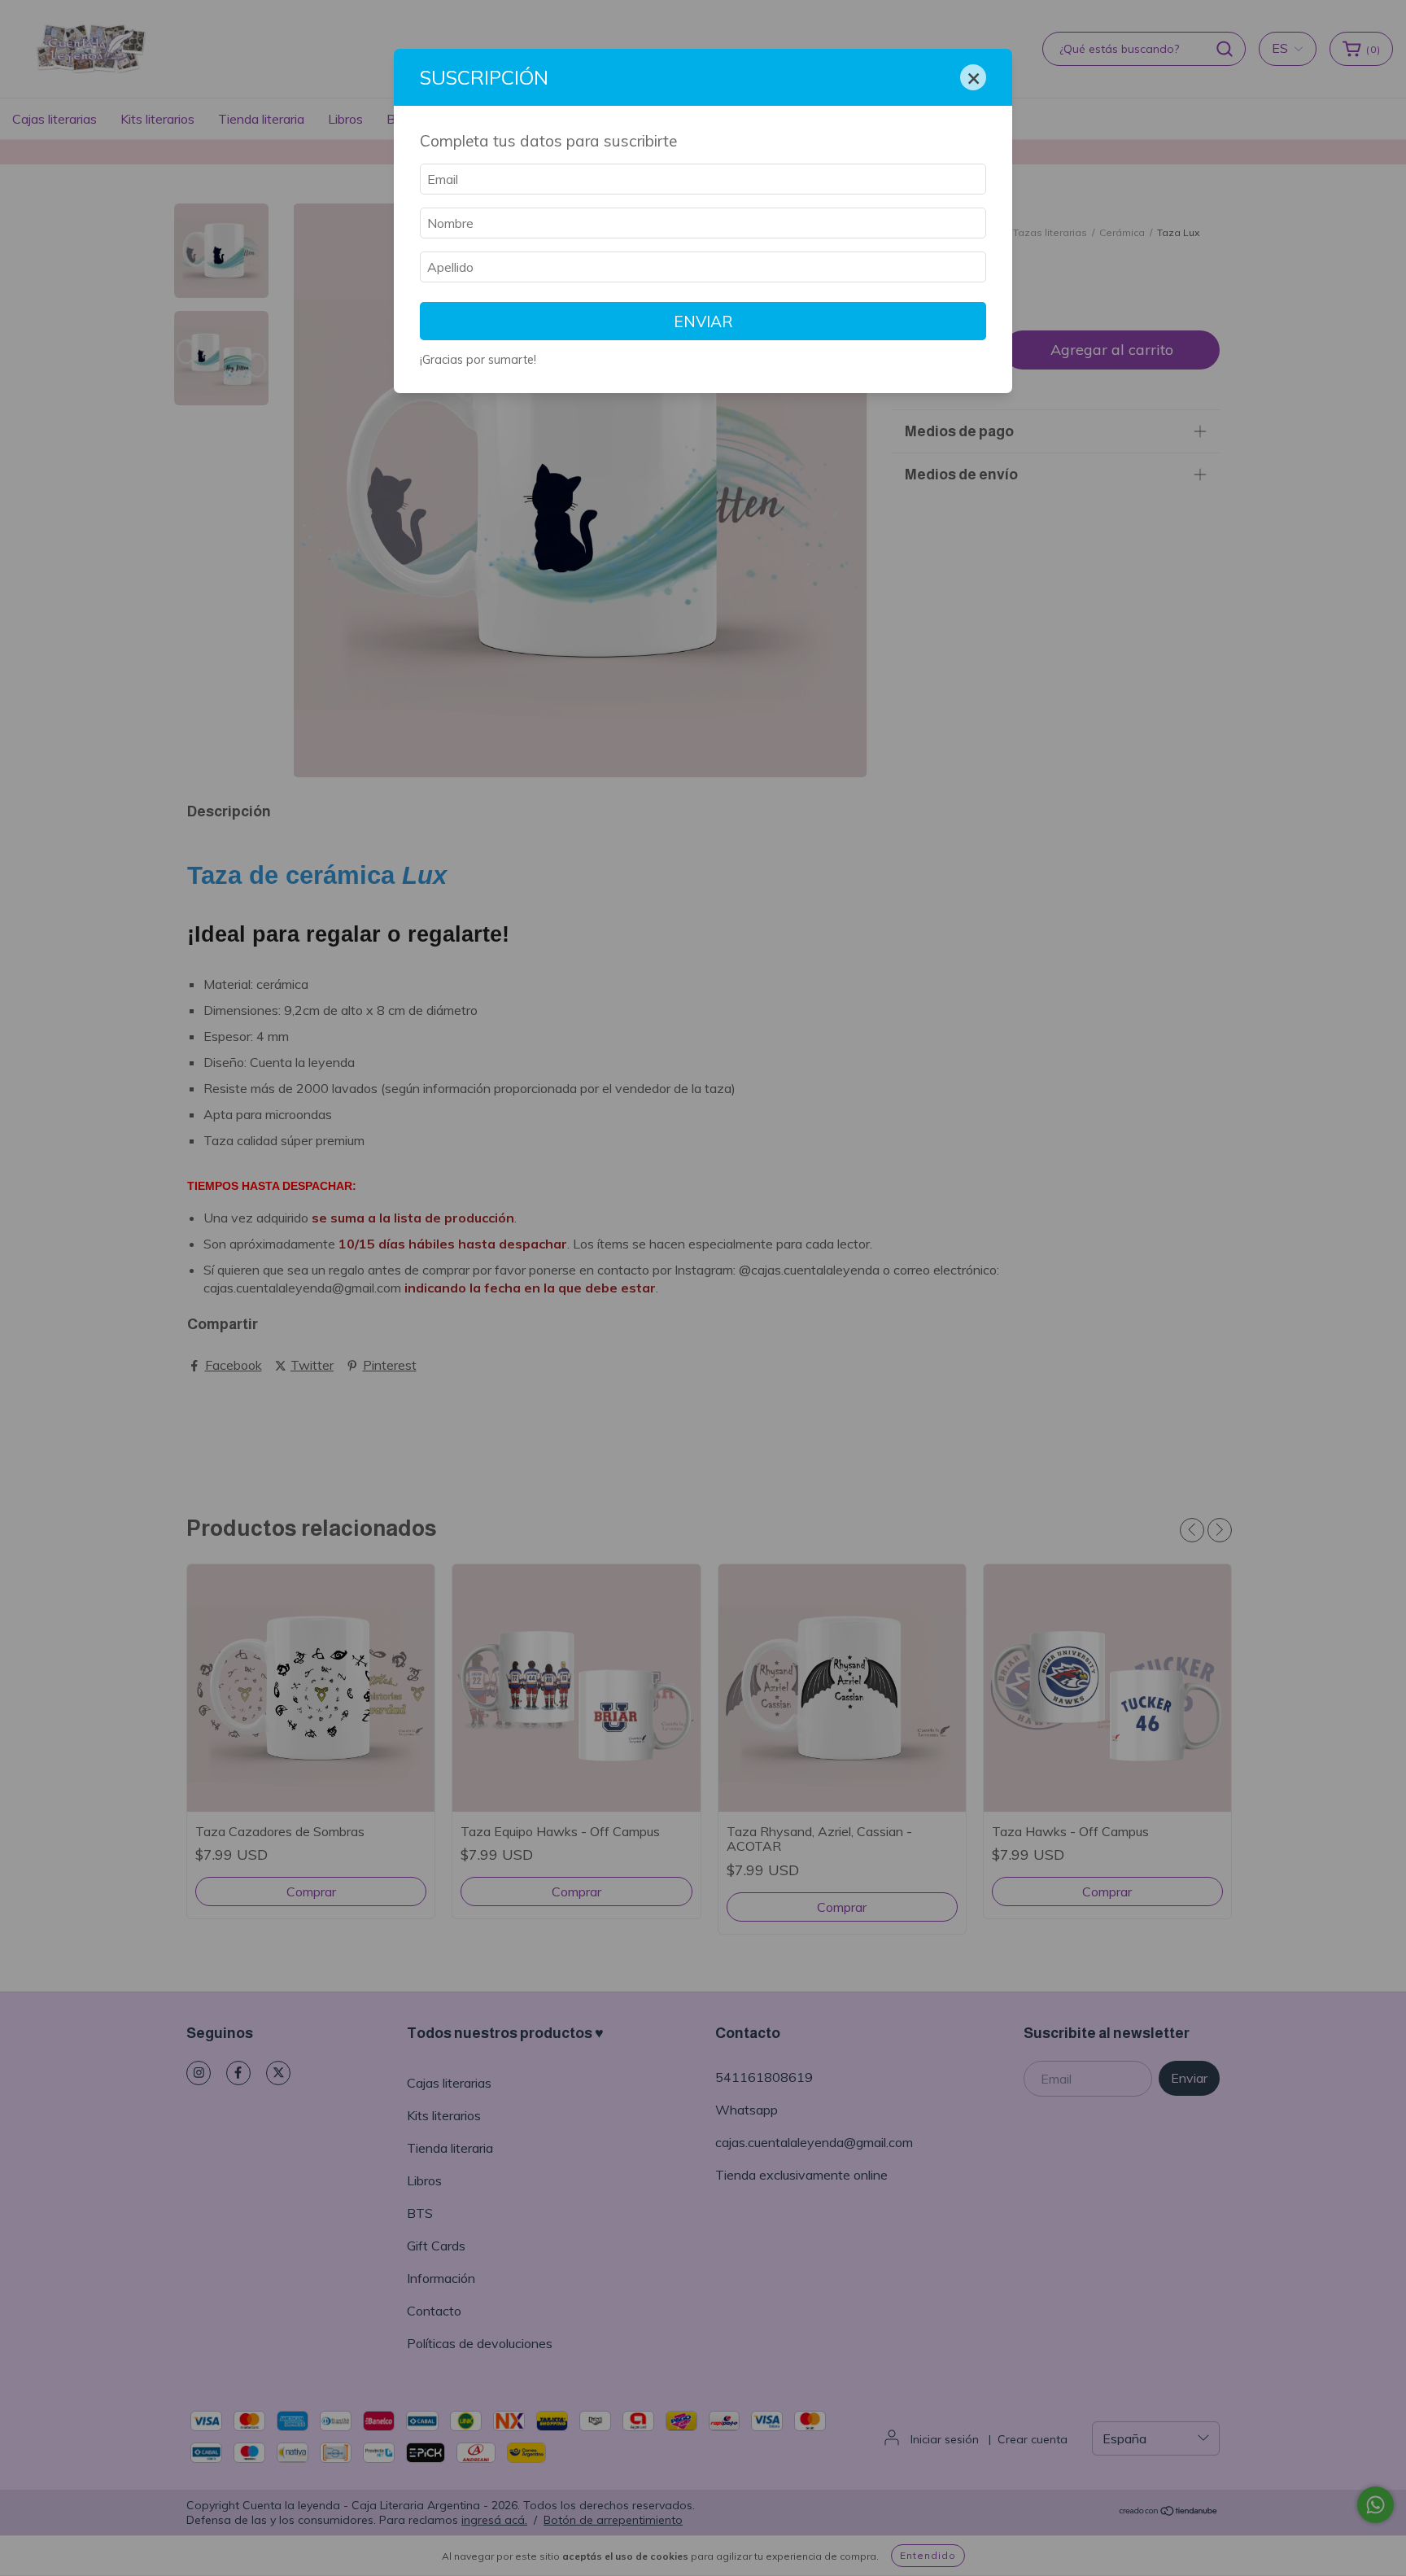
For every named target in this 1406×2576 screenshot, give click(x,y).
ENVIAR (703, 321)
